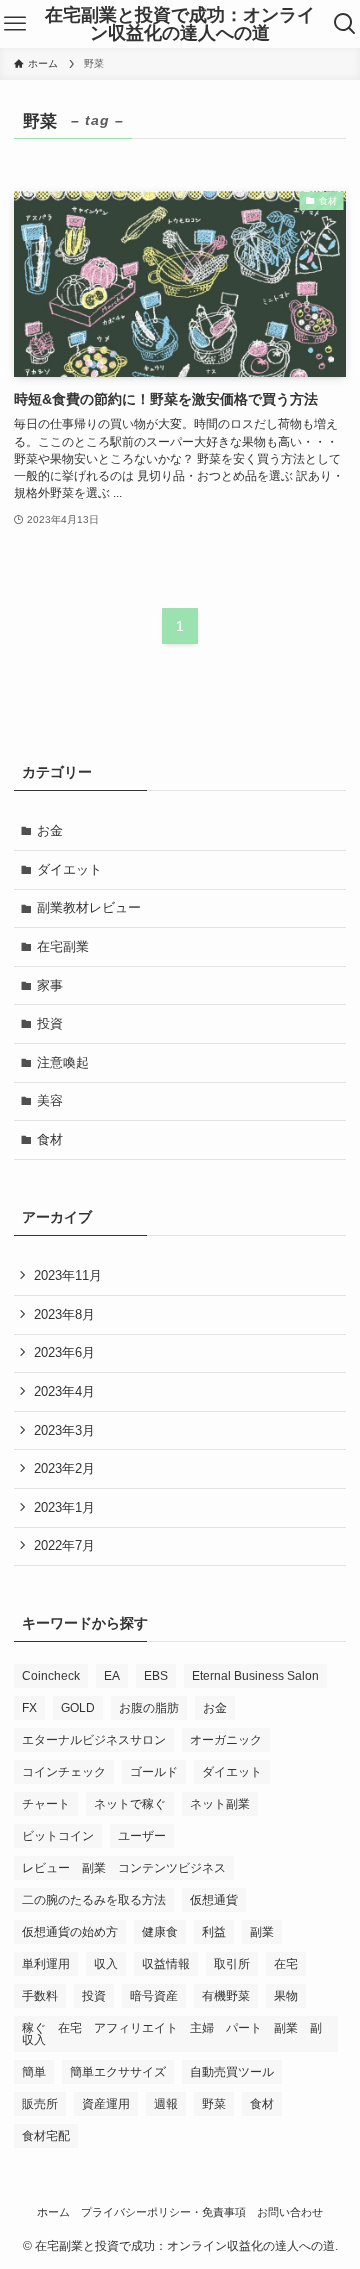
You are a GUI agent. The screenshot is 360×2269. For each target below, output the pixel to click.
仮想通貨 (214, 1900)
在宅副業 (63, 946)
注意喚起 (63, 1062)
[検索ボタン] (345, 24)
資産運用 (106, 2104)
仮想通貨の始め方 (70, 1932)
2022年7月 (64, 1545)
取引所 (232, 1964)
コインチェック (64, 1772)
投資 (50, 1023)
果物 (286, 1996)
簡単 (34, 2072)
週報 (166, 2104)
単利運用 (46, 1964)
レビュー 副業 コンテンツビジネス (124, 1868)
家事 (50, 985)
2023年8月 (64, 1314)
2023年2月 (64, 1468)
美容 (50, 1100)
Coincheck (51, 1676)
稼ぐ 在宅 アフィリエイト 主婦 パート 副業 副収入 (172, 2034)
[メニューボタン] (15, 24)
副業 (262, 1932)
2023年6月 (64, 1352)
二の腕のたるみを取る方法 (94, 1900)
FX (29, 1708)
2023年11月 (68, 1275)
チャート (46, 1804)
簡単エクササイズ (118, 2072)
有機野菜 (226, 1996)
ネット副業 (220, 1804)
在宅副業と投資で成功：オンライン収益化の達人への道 (180, 24)
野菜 (214, 2104)
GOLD (78, 1708)
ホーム (53, 2212)
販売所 (40, 2104)
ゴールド (154, 1772)
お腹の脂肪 (149, 1708)
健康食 (160, 1932)
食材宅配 (46, 2136)
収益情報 (166, 1964)
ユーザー (142, 1836)
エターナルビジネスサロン (94, 1740)
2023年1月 (64, 1507)
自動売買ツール (232, 2072)
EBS (156, 1676)
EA (112, 1676)
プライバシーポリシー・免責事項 (163, 2212)
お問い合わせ (290, 2212)
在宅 (286, 1964)
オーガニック (226, 1740)
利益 (214, 1932)
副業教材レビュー (89, 907)
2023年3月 (64, 1430)
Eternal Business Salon (255, 1676)
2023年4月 (64, 1391)
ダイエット (69, 869)
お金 (50, 830)
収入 (106, 1964)
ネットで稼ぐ (130, 1804)
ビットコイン (58, 1836)
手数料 (40, 1996)
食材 (50, 1139)
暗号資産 (154, 1996)
